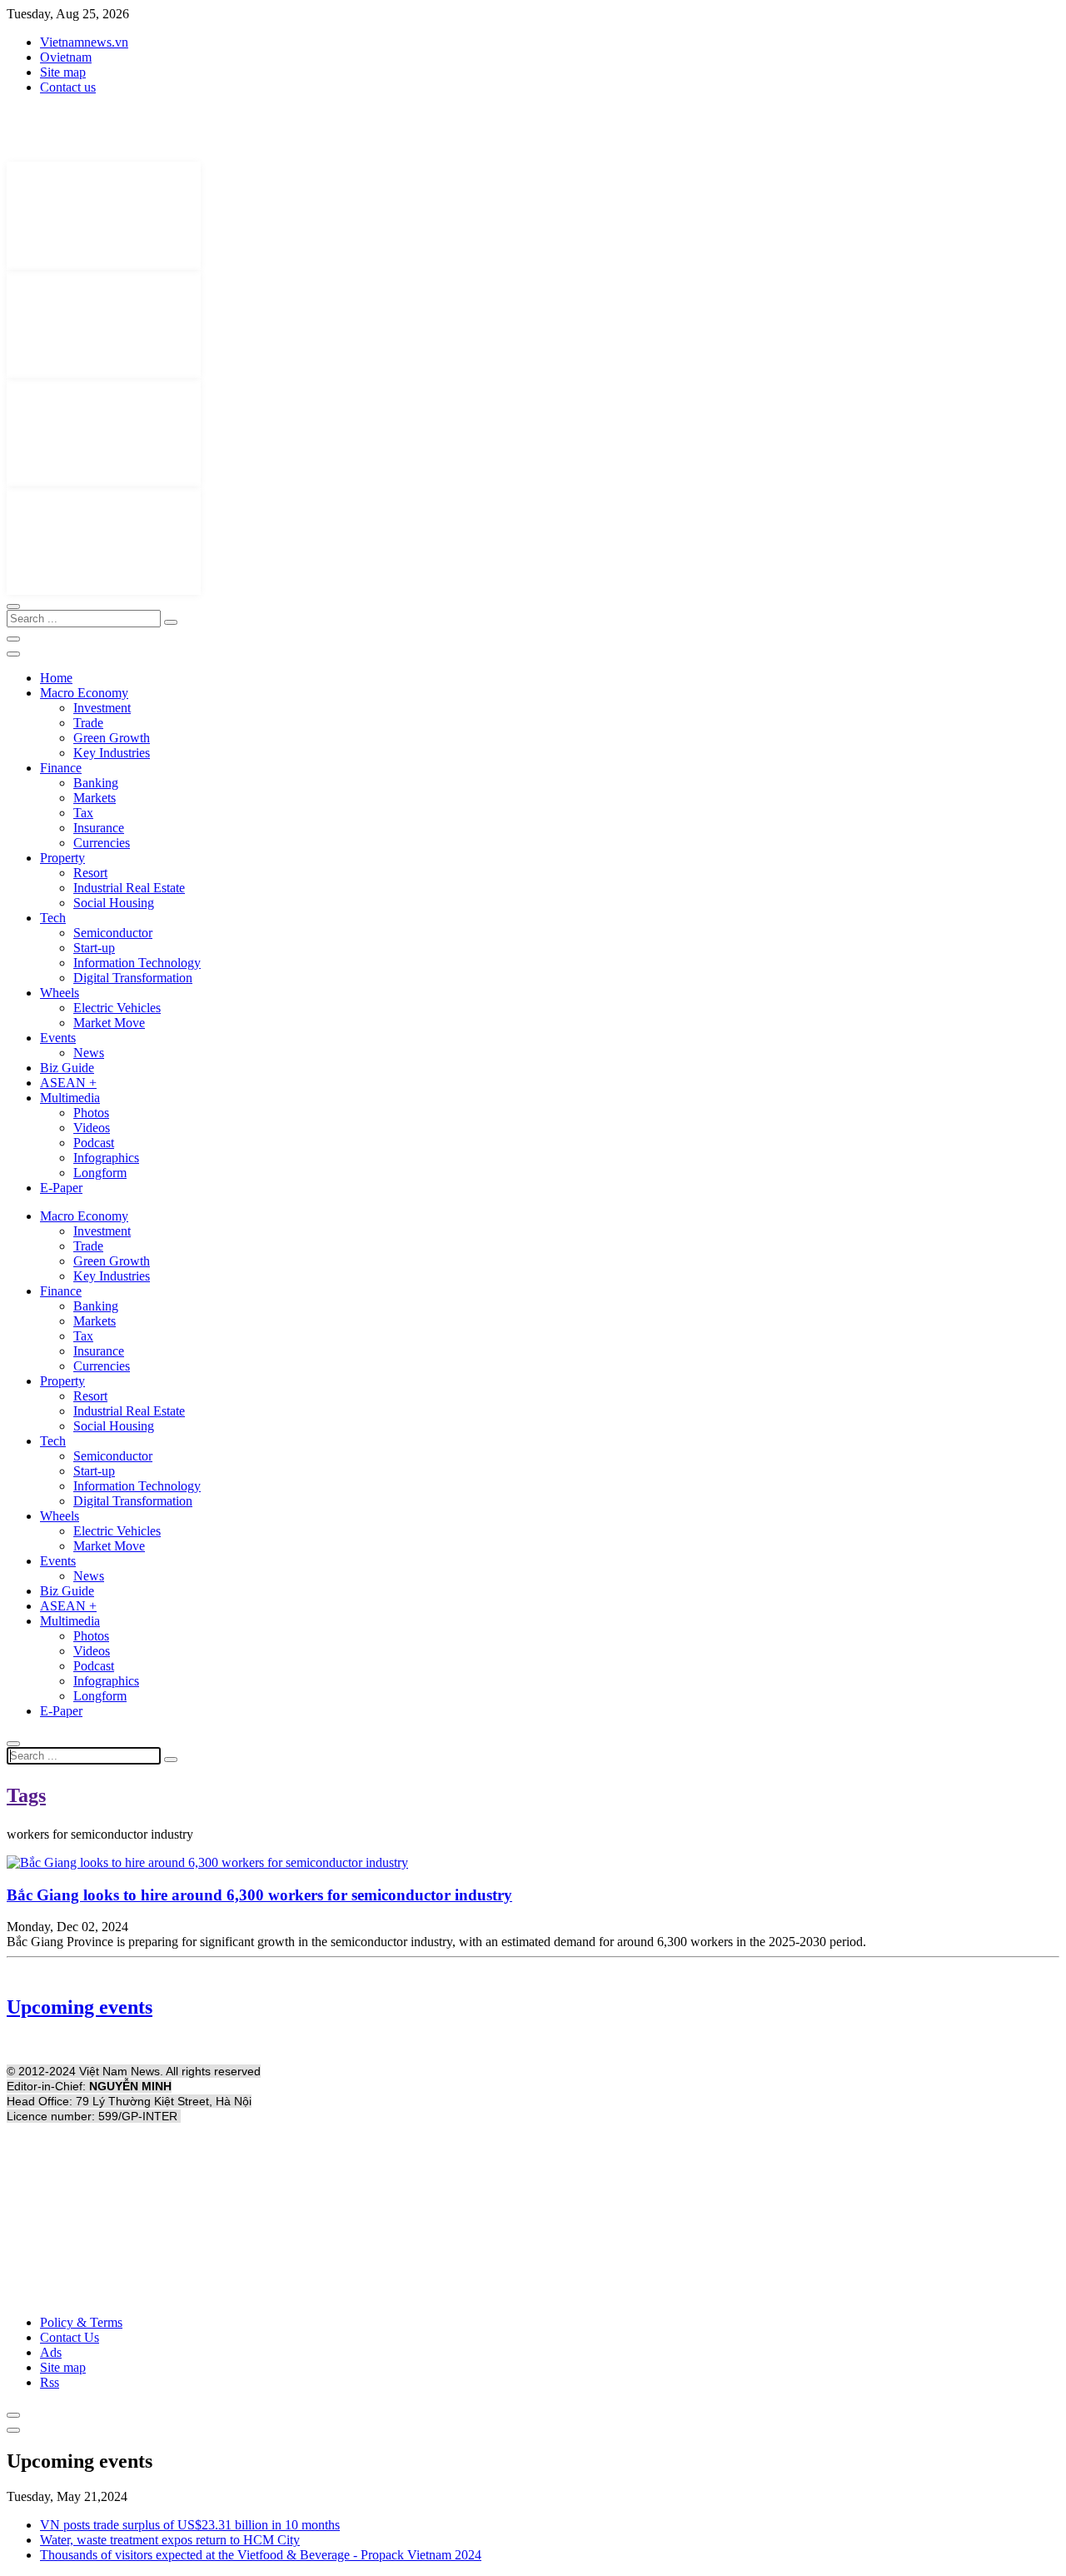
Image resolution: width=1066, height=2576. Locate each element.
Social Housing (114, 903)
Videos (92, 1128)
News (89, 1053)
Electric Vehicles (117, 1008)
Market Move (109, 1023)
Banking (96, 783)
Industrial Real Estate (129, 888)
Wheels (60, 993)
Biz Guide (67, 1068)
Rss (50, 2382)
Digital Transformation (133, 978)
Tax (83, 813)
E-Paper (61, 1188)
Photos (91, 1113)
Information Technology (137, 963)
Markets (95, 798)
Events (58, 1038)
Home (56, 678)
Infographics (106, 1158)
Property (62, 858)
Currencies (102, 843)
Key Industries (112, 753)
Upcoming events (80, 2007)
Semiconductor (113, 933)
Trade (88, 723)
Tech (53, 918)
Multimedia (70, 1098)
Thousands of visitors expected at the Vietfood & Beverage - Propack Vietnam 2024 (261, 2555)
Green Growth (112, 738)
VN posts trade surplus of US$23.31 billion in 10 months (190, 2525)
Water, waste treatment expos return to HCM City (170, 2540)
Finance (61, 768)
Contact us (68, 87)
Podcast (94, 1143)
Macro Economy (84, 693)
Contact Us (70, 2337)
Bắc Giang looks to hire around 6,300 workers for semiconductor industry (259, 1895)
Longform (100, 1173)
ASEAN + (68, 1083)
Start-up (94, 948)
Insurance (99, 828)
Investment (102, 708)
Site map (63, 72)
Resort (90, 873)
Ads (51, 2352)
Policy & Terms (81, 2322)
